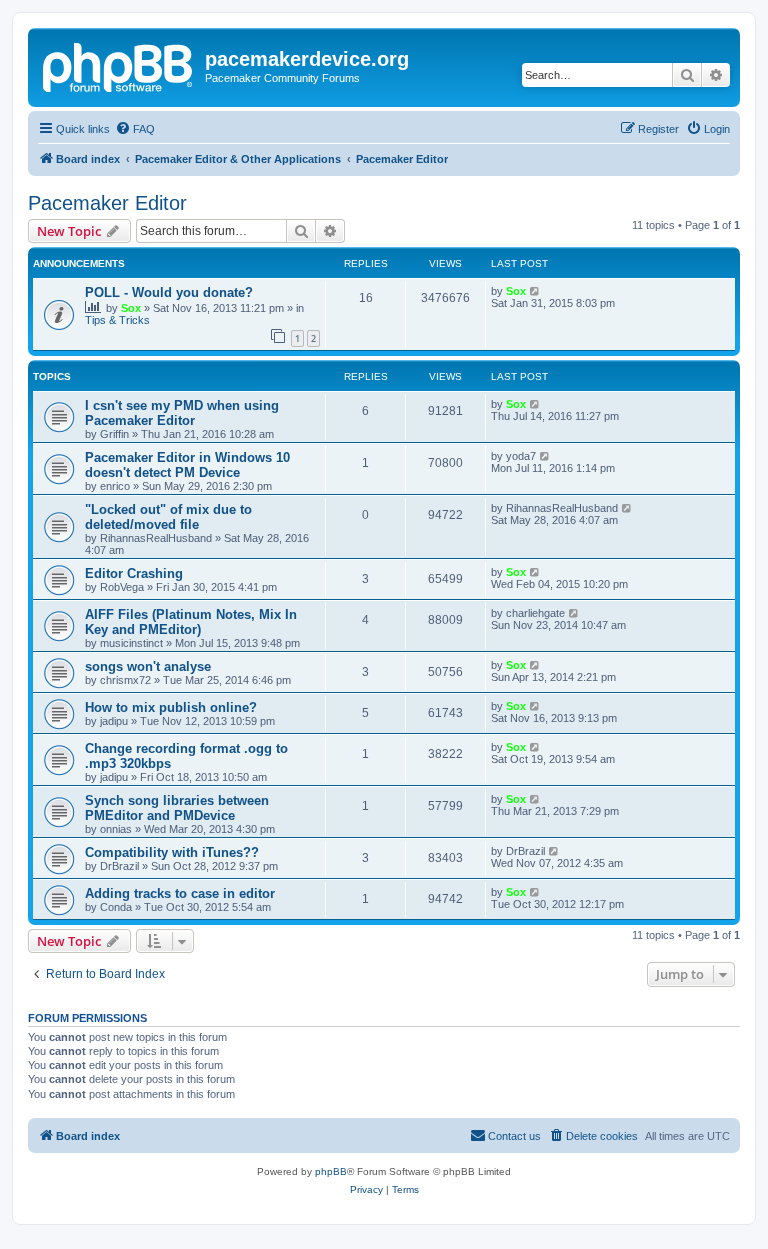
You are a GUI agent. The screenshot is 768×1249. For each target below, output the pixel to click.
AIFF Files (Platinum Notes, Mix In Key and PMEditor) (191, 622)
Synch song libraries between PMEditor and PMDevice (177, 808)
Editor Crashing (134, 573)
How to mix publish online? (171, 707)
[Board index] (119, 65)
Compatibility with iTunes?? (172, 852)
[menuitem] (135, 129)
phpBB (331, 1171)
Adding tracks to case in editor (180, 893)
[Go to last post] (535, 291)
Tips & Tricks (117, 320)
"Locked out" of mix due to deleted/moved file (168, 517)
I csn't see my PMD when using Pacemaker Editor (182, 413)
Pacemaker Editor (107, 203)
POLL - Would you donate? (169, 292)
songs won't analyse (148, 666)
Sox (131, 308)
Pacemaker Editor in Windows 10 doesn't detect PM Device (187, 465)
